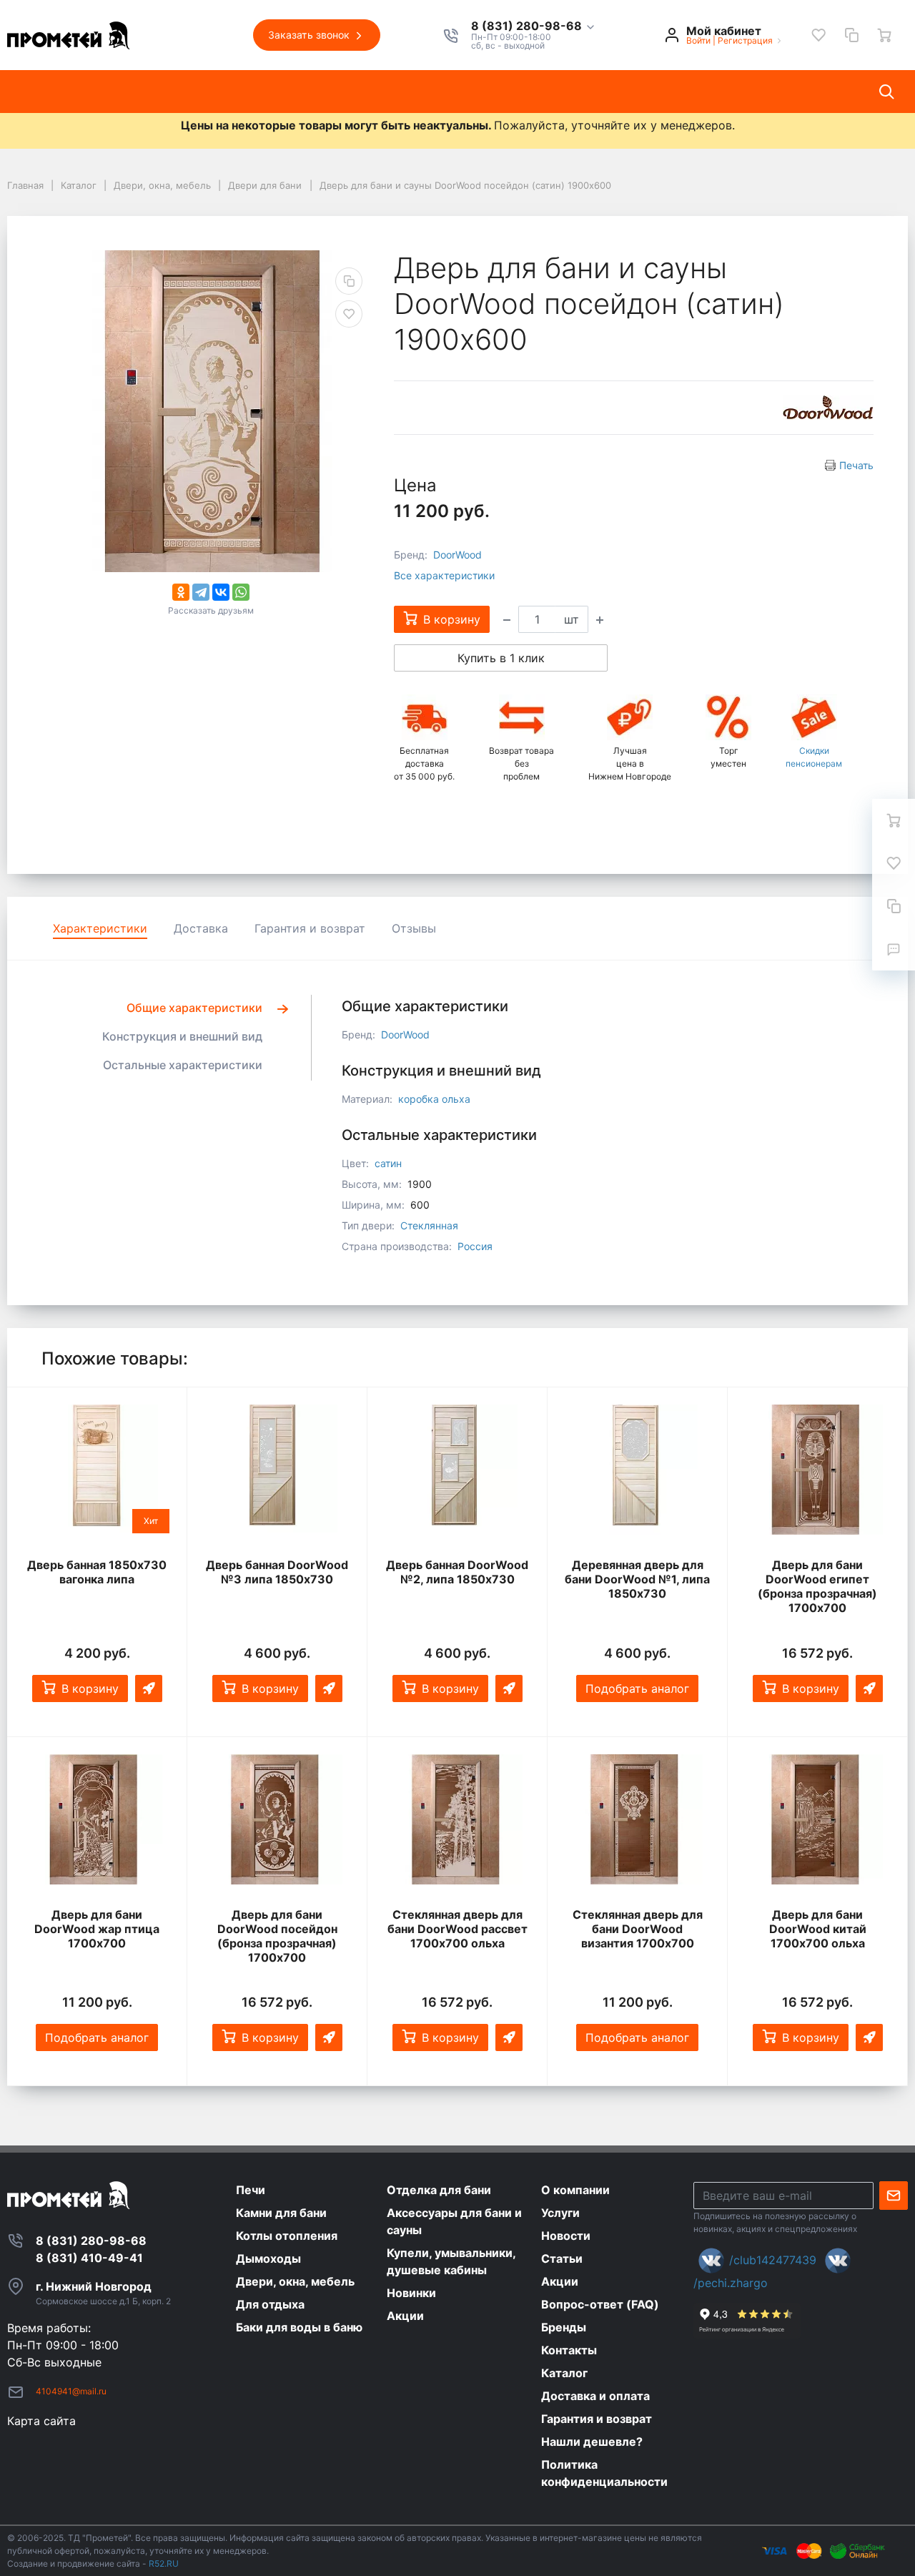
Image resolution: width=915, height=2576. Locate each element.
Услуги (241, 92)
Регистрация (745, 40)
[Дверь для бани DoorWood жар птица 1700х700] (97, 1820)
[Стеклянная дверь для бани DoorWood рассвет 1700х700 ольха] (457, 1820)
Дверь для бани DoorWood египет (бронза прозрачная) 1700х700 (817, 1586)
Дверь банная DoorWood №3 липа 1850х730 (277, 1572)
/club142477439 (773, 2260)
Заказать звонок (310, 35)
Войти (698, 40)
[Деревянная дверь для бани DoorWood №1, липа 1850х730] (637, 1470)
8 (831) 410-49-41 (89, 2258)
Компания (169, 92)
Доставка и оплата (617, 92)
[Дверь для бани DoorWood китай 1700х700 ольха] (817, 1820)
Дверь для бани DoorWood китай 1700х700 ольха (818, 1929)
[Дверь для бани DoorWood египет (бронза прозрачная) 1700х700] (817, 1470)
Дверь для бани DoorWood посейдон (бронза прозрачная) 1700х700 (277, 1936)
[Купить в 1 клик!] (149, 1688)
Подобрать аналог (637, 1688)
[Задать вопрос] (894, 949)
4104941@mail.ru (71, 2391)
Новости (308, 92)
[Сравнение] (851, 35)
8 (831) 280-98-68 (528, 26)
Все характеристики (444, 575)
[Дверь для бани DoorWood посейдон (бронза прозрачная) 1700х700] (277, 1820)
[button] (534, 26)
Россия (475, 1246)
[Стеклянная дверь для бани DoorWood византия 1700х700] (637, 1820)
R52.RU (164, 2563)
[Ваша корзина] (884, 35)
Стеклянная (429, 1225)
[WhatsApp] (241, 592)
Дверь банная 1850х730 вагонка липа (97, 1572)
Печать (856, 465)
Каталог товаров (68, 92)
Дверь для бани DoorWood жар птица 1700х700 (97, 1929)
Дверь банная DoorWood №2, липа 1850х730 (457, 1572)
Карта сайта (41, 2421)
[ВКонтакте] (221, 592)
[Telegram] (201, 592)
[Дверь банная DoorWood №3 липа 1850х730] (277, 1470)
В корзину (90, 1688)
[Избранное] (818, 35)
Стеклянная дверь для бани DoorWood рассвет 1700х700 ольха (457, 1929)
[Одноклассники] (181, 592)
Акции (440, 92)
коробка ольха (434, 1099)
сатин (388, 1163)
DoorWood (457, 555)
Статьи (377, 92)
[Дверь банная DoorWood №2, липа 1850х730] (457, 1470)
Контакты (510, 92)
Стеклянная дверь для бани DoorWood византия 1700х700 (638, 1929)
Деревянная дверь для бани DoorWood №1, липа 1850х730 (637, 1579)
